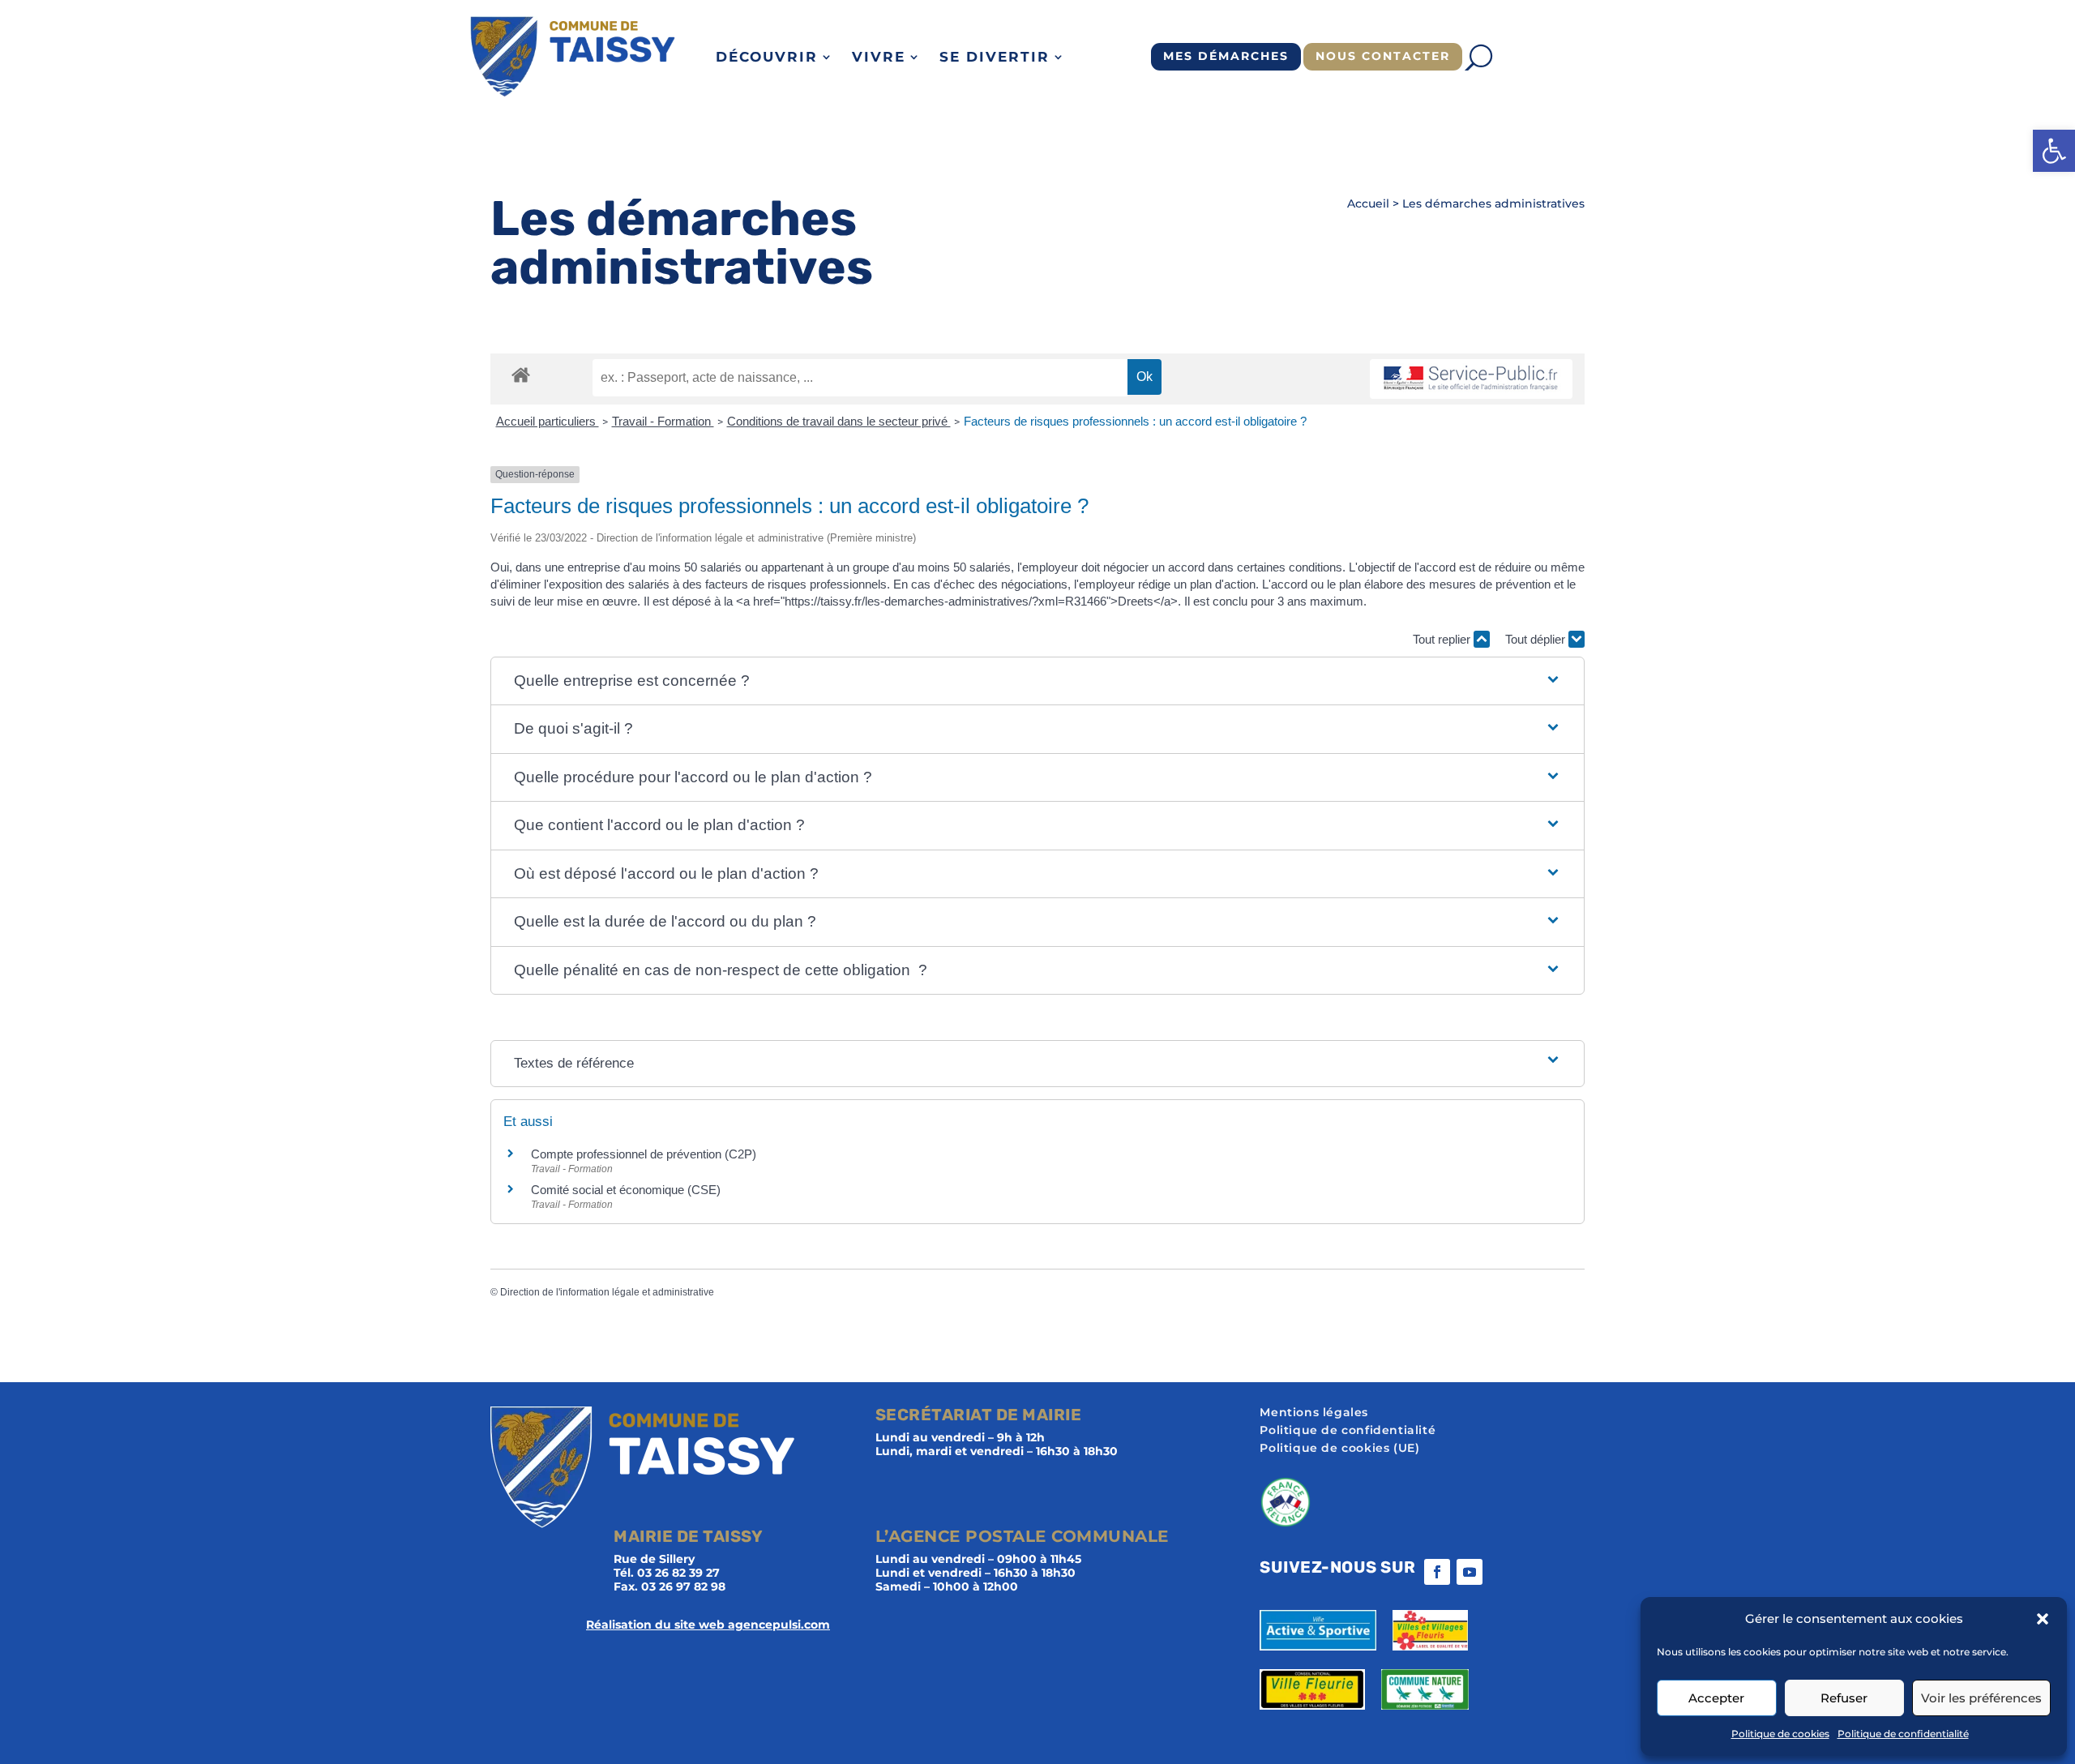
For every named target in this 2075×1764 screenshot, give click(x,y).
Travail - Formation (663, 421)
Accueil (1368, 203)
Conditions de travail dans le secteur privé (839, 421)
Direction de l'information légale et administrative (607, 1292)
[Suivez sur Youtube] (1470, 1572)
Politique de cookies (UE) (1339, 1449)
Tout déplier (1537, 639)
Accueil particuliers (548, 421)
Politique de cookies (1780, 1734)
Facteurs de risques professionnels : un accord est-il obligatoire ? (1135, 421)
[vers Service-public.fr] (1471, 379)
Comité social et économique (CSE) (626, 1190)
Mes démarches (1226, 56)
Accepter (1716, 1698)
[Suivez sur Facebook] (1437, 1572)
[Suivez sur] (1502, 1572)
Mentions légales (1314, 1413)
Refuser (1844, 1698)
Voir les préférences (1981, 1698)
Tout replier (1443, 639)
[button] (2054, 151)
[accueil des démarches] (521, 374)
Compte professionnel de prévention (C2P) (644, 1154)
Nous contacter (1383, 56)
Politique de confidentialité (1903, 1734)
